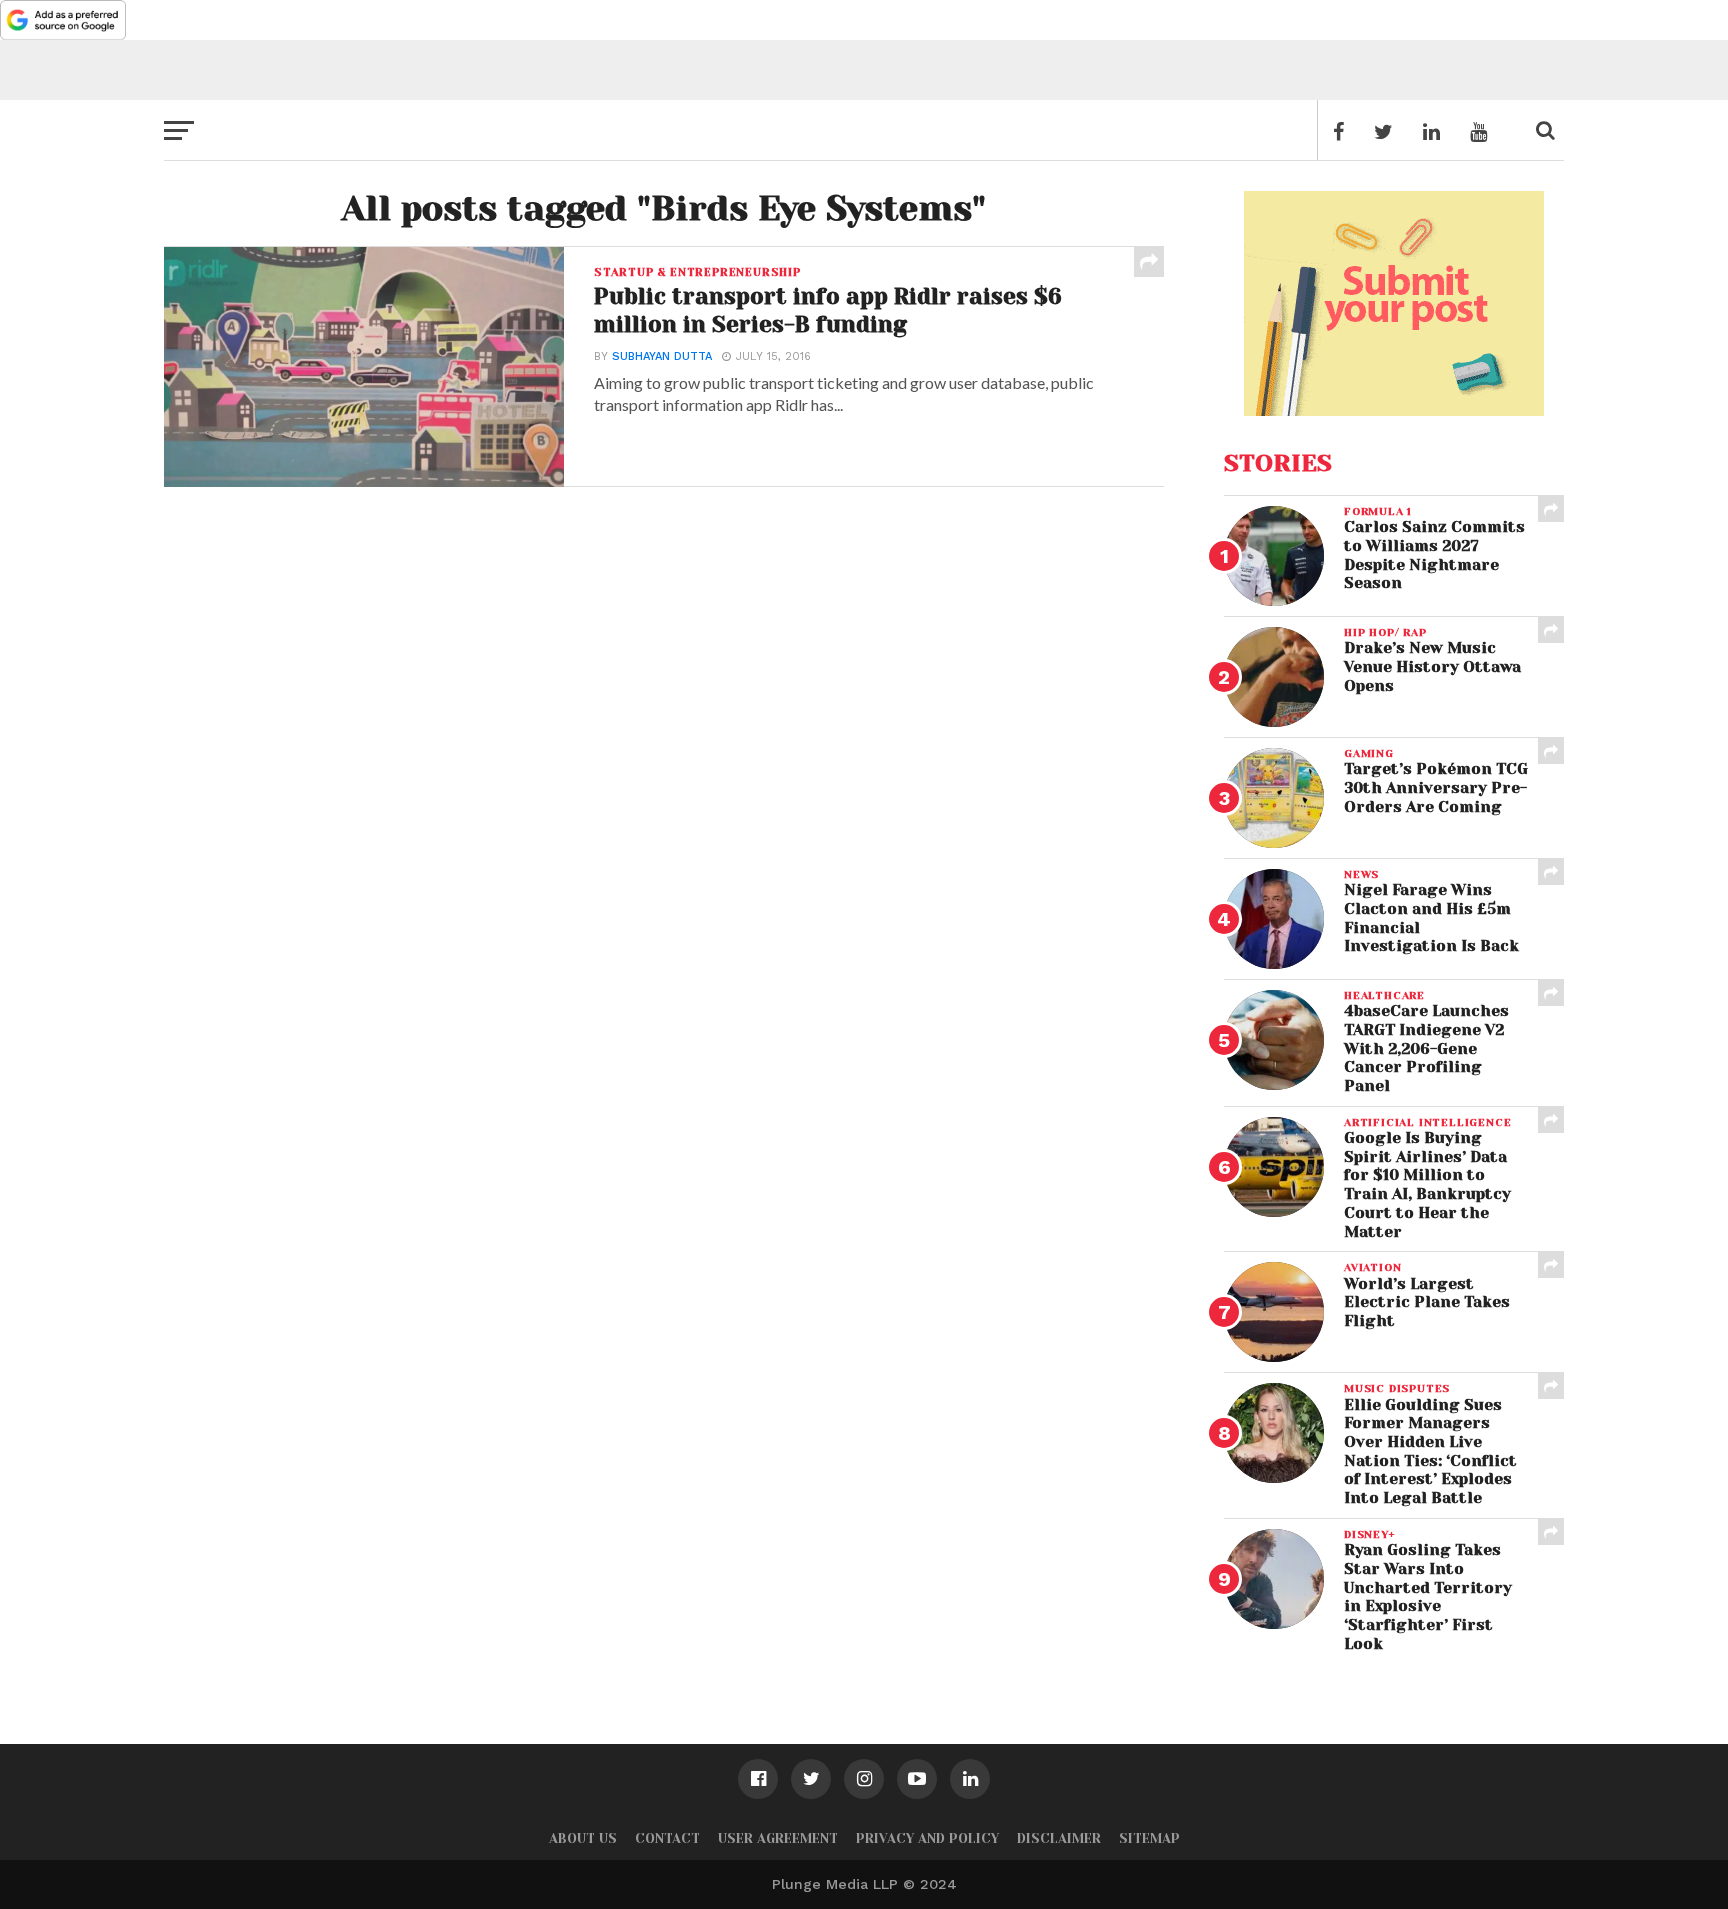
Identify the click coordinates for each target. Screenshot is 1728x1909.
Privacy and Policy (927, 1838)
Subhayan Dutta (662, 356)
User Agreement (778, 1838)
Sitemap (1149, 1838)
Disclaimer (1059, 1838)
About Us (583, 1838)
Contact (667, 1838)
